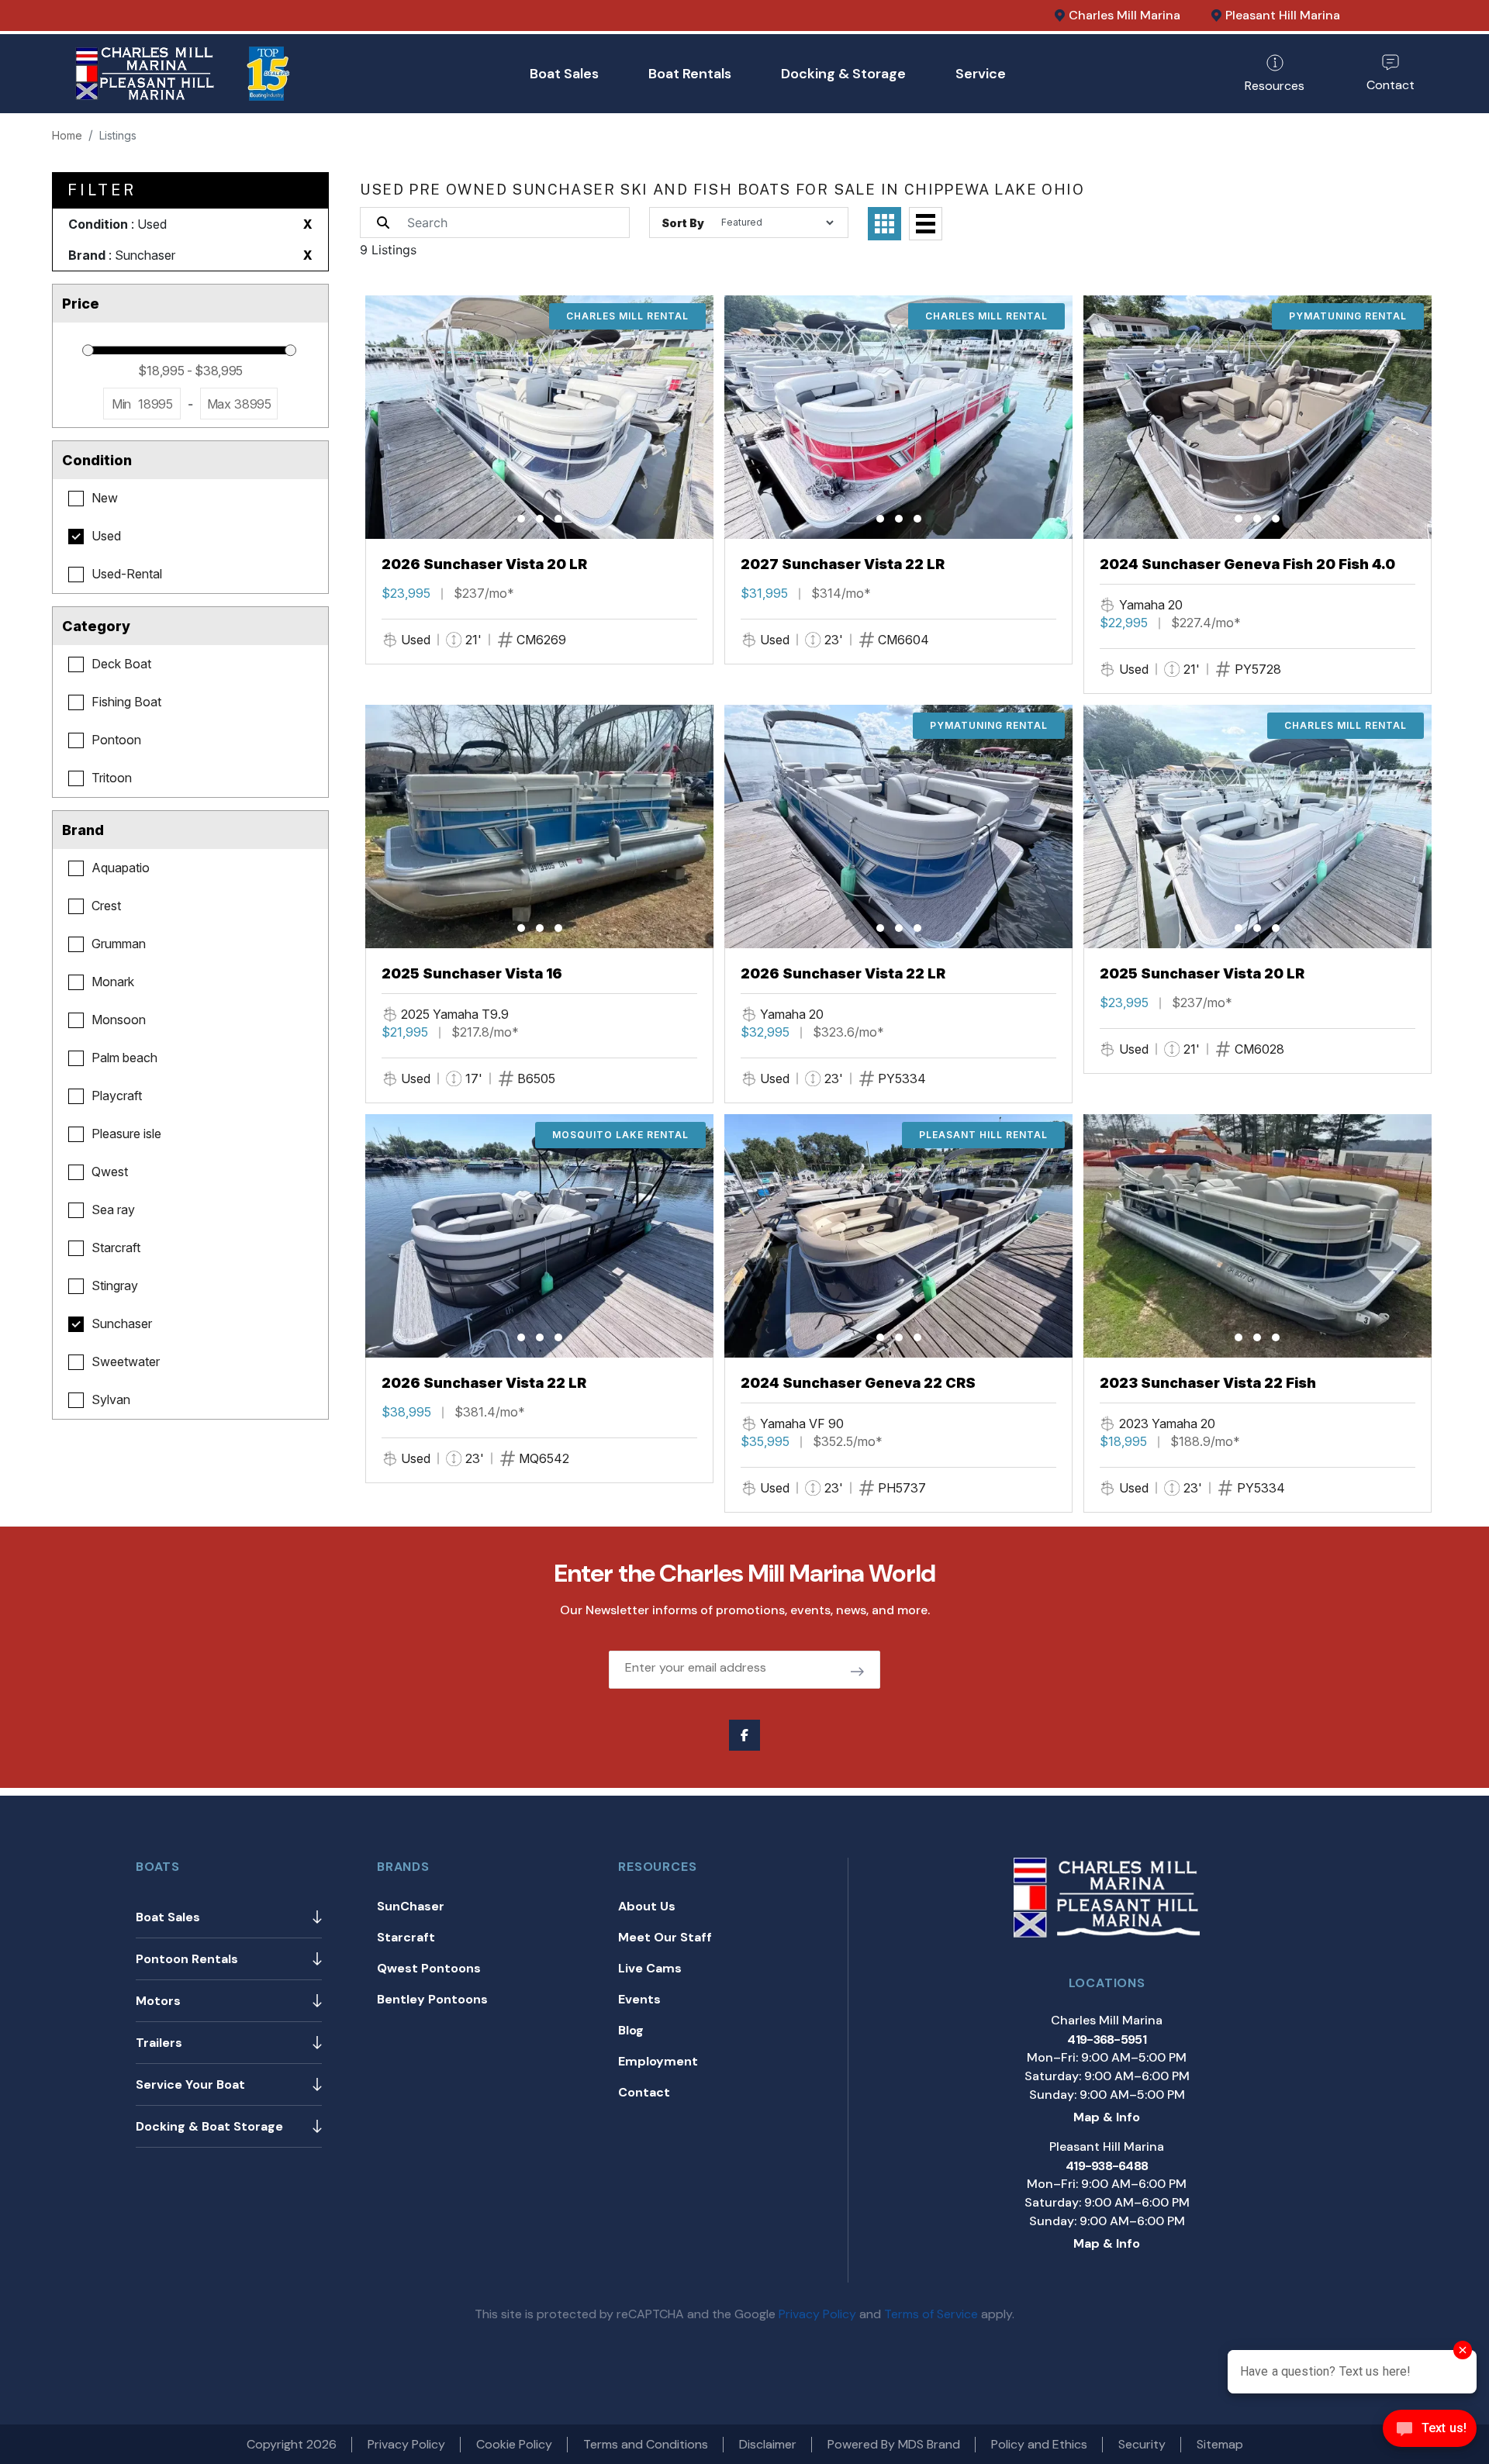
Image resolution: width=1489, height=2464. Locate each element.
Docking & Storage (843, 74)
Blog (631, 2030)
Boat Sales (564, 74)
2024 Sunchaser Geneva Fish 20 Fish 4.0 (1247, 564)
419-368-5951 (1106, 2040)
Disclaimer (768, 2444)
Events (639, 1999)
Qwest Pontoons (429, 1968)
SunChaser (411, 1906)
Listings (118, 135)
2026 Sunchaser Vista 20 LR (484, 564)
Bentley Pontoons (432, 1999)
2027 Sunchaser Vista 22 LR (843, 564)
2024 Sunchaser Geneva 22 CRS (858, 1383)
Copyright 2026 (292, 2444)
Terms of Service (931, 2314)
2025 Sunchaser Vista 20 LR (1202, 973)
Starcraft (406, 1937)
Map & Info (1107, 2117)
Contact (644, 2092)
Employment (658, 2061)
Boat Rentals (690, 74)
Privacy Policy (817, 2314)
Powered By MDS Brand (894, 2444)
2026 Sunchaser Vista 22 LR (843, 973)
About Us (647, 1906)
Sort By (683, 223)
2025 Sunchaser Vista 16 (472, 973)
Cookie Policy (514, 2444)
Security (1142, 2444)
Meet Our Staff (665, 1937)
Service (981, 74)
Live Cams (650, 1968)
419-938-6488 (1107, 2166)
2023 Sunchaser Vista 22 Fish (1208, 1383)
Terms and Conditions (646, 2444)
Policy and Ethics (1039, 2444)
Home (67, 135)
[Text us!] (1430, 2432)
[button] (521, 519)
